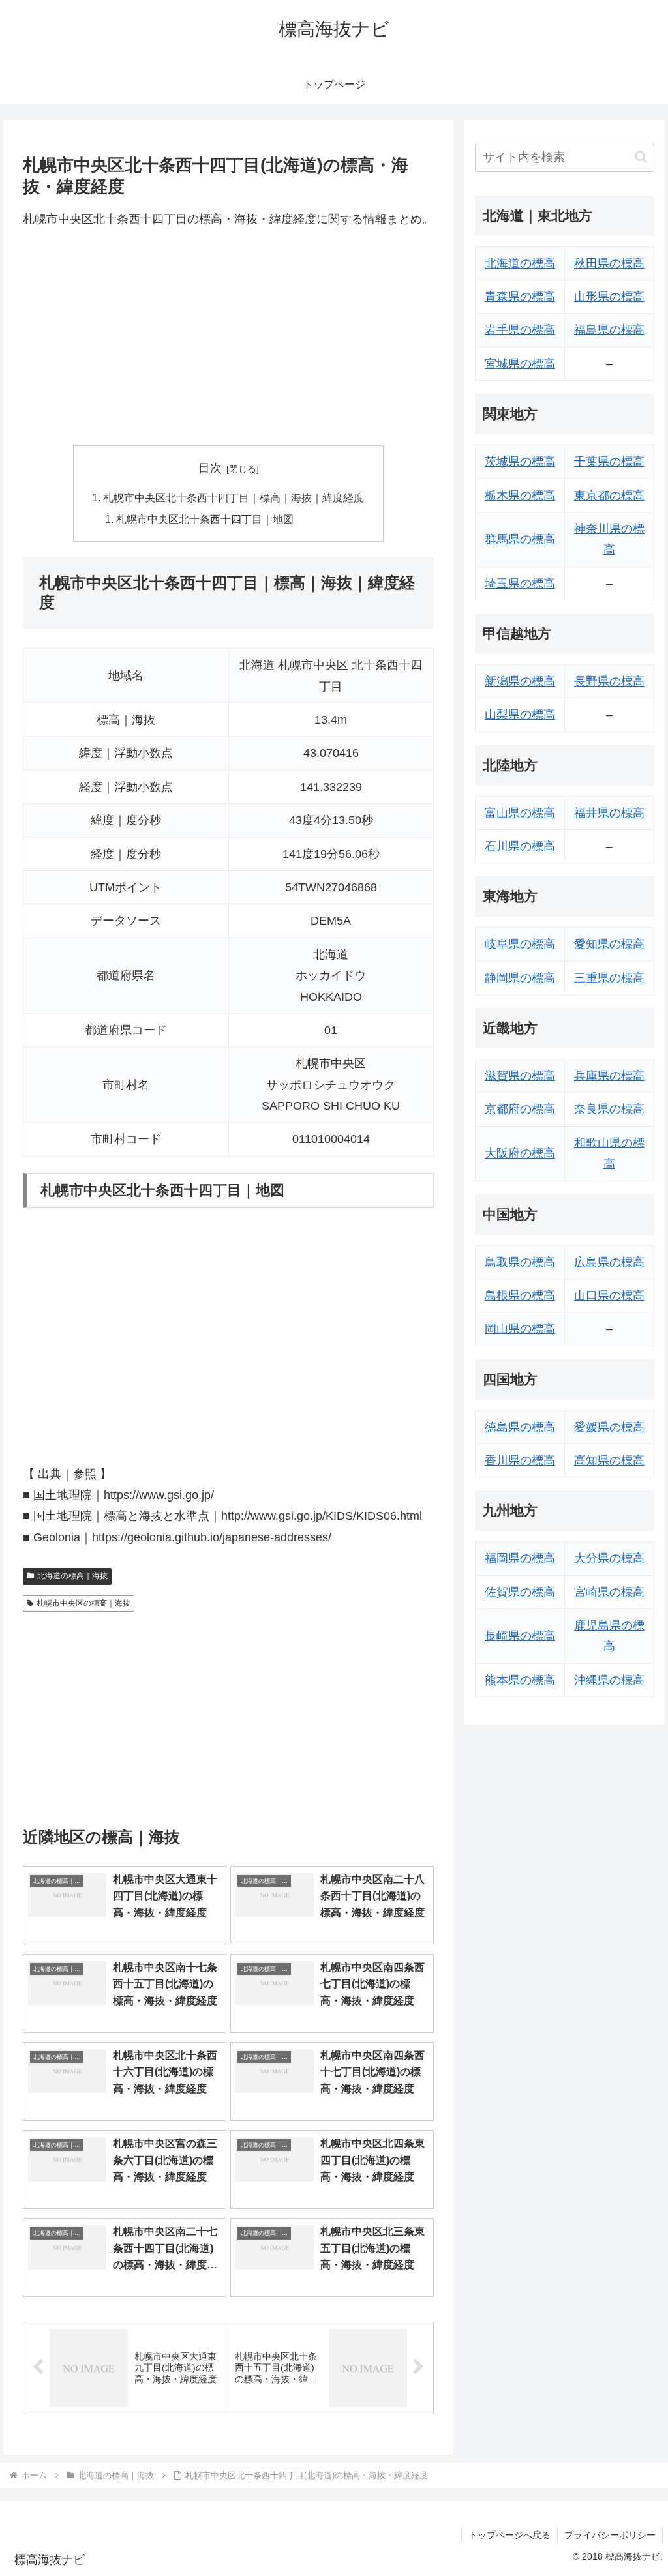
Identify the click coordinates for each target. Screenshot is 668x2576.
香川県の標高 (520, 1460)
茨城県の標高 (520, 462)
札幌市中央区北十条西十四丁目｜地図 (205, 519)
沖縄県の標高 (609, 1680)
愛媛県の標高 (609, 1427)
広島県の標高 (609, 1262)
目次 (210, 468)
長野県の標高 (609, 681)
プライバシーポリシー (610, 2535)
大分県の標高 (609, 1558)
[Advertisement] (228, 338)
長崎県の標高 (520, 1636)
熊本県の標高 (520, 1680)
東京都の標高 (609, 496)
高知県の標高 (609, 1460)
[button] (641, 157)
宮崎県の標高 (609, 1592)
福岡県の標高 (520, 1558)
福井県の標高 (609, 813)
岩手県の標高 (520, 330)
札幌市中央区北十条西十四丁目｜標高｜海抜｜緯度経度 (234, 497)
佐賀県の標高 (520, 1592)
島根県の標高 (520, 1295)
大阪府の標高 (520, 1153)
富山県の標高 (520, 813)
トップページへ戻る (509, 2535)
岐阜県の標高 (520, 944)
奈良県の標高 (609, 1109)
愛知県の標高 (609, 944)
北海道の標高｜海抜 (72, 1576)
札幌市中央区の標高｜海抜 (83, 1603)
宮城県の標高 (520, 364)
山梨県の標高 (520, 715)
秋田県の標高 (609, 263)
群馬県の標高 (520, 539)
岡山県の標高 (520, 1329)
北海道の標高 (520, 263)
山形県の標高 (609, 297)
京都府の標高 (520, 1109)
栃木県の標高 (520, 496)
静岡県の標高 (520, 978)
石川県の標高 (520, 846)
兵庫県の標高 (609, 1076)
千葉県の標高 (609, 462)
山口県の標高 (609, 1295)
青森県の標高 (520, 297)
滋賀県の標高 (520, 1076)
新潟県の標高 (520, 681)
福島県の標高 (609, 330)
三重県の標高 (609, 978)
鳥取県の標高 (520, 1262)
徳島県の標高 (520, 1427)
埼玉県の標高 (520, 584)
